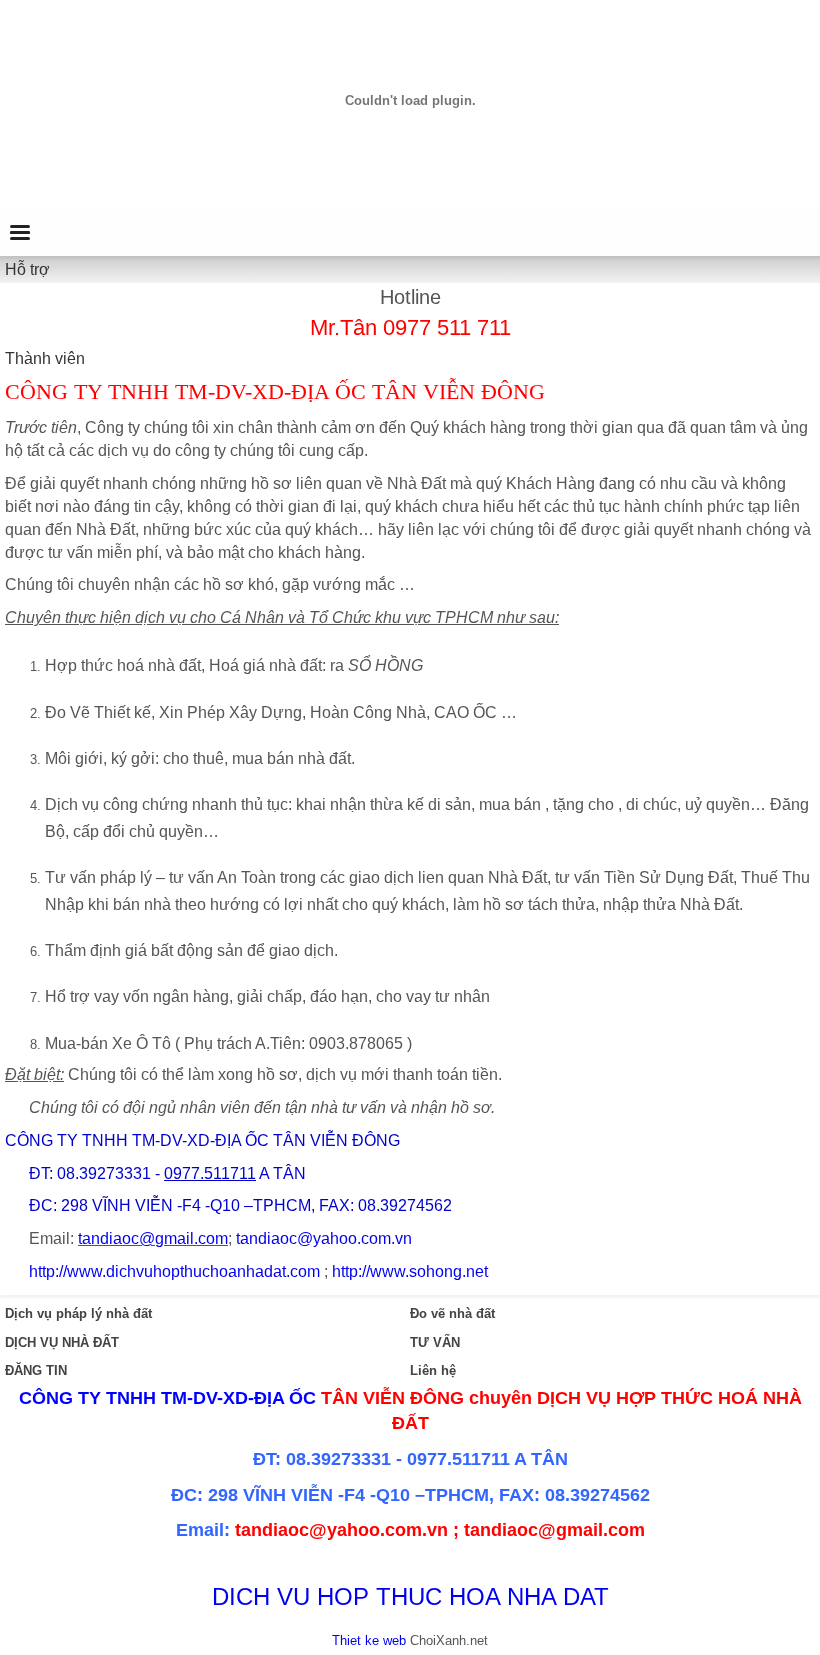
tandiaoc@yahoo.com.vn (324, 1238)
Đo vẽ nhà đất (452, 1313)
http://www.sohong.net (410, 1271)
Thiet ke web (369, 1640)
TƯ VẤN (435, 1342)
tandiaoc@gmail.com (153, 1238)
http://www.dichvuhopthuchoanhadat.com (174, 1271)
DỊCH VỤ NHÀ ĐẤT (62, 1342)
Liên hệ (433, 1370)
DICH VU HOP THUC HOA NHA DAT (410, 1596)
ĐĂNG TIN (36, 1370)
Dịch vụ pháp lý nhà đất (78, 1313)
